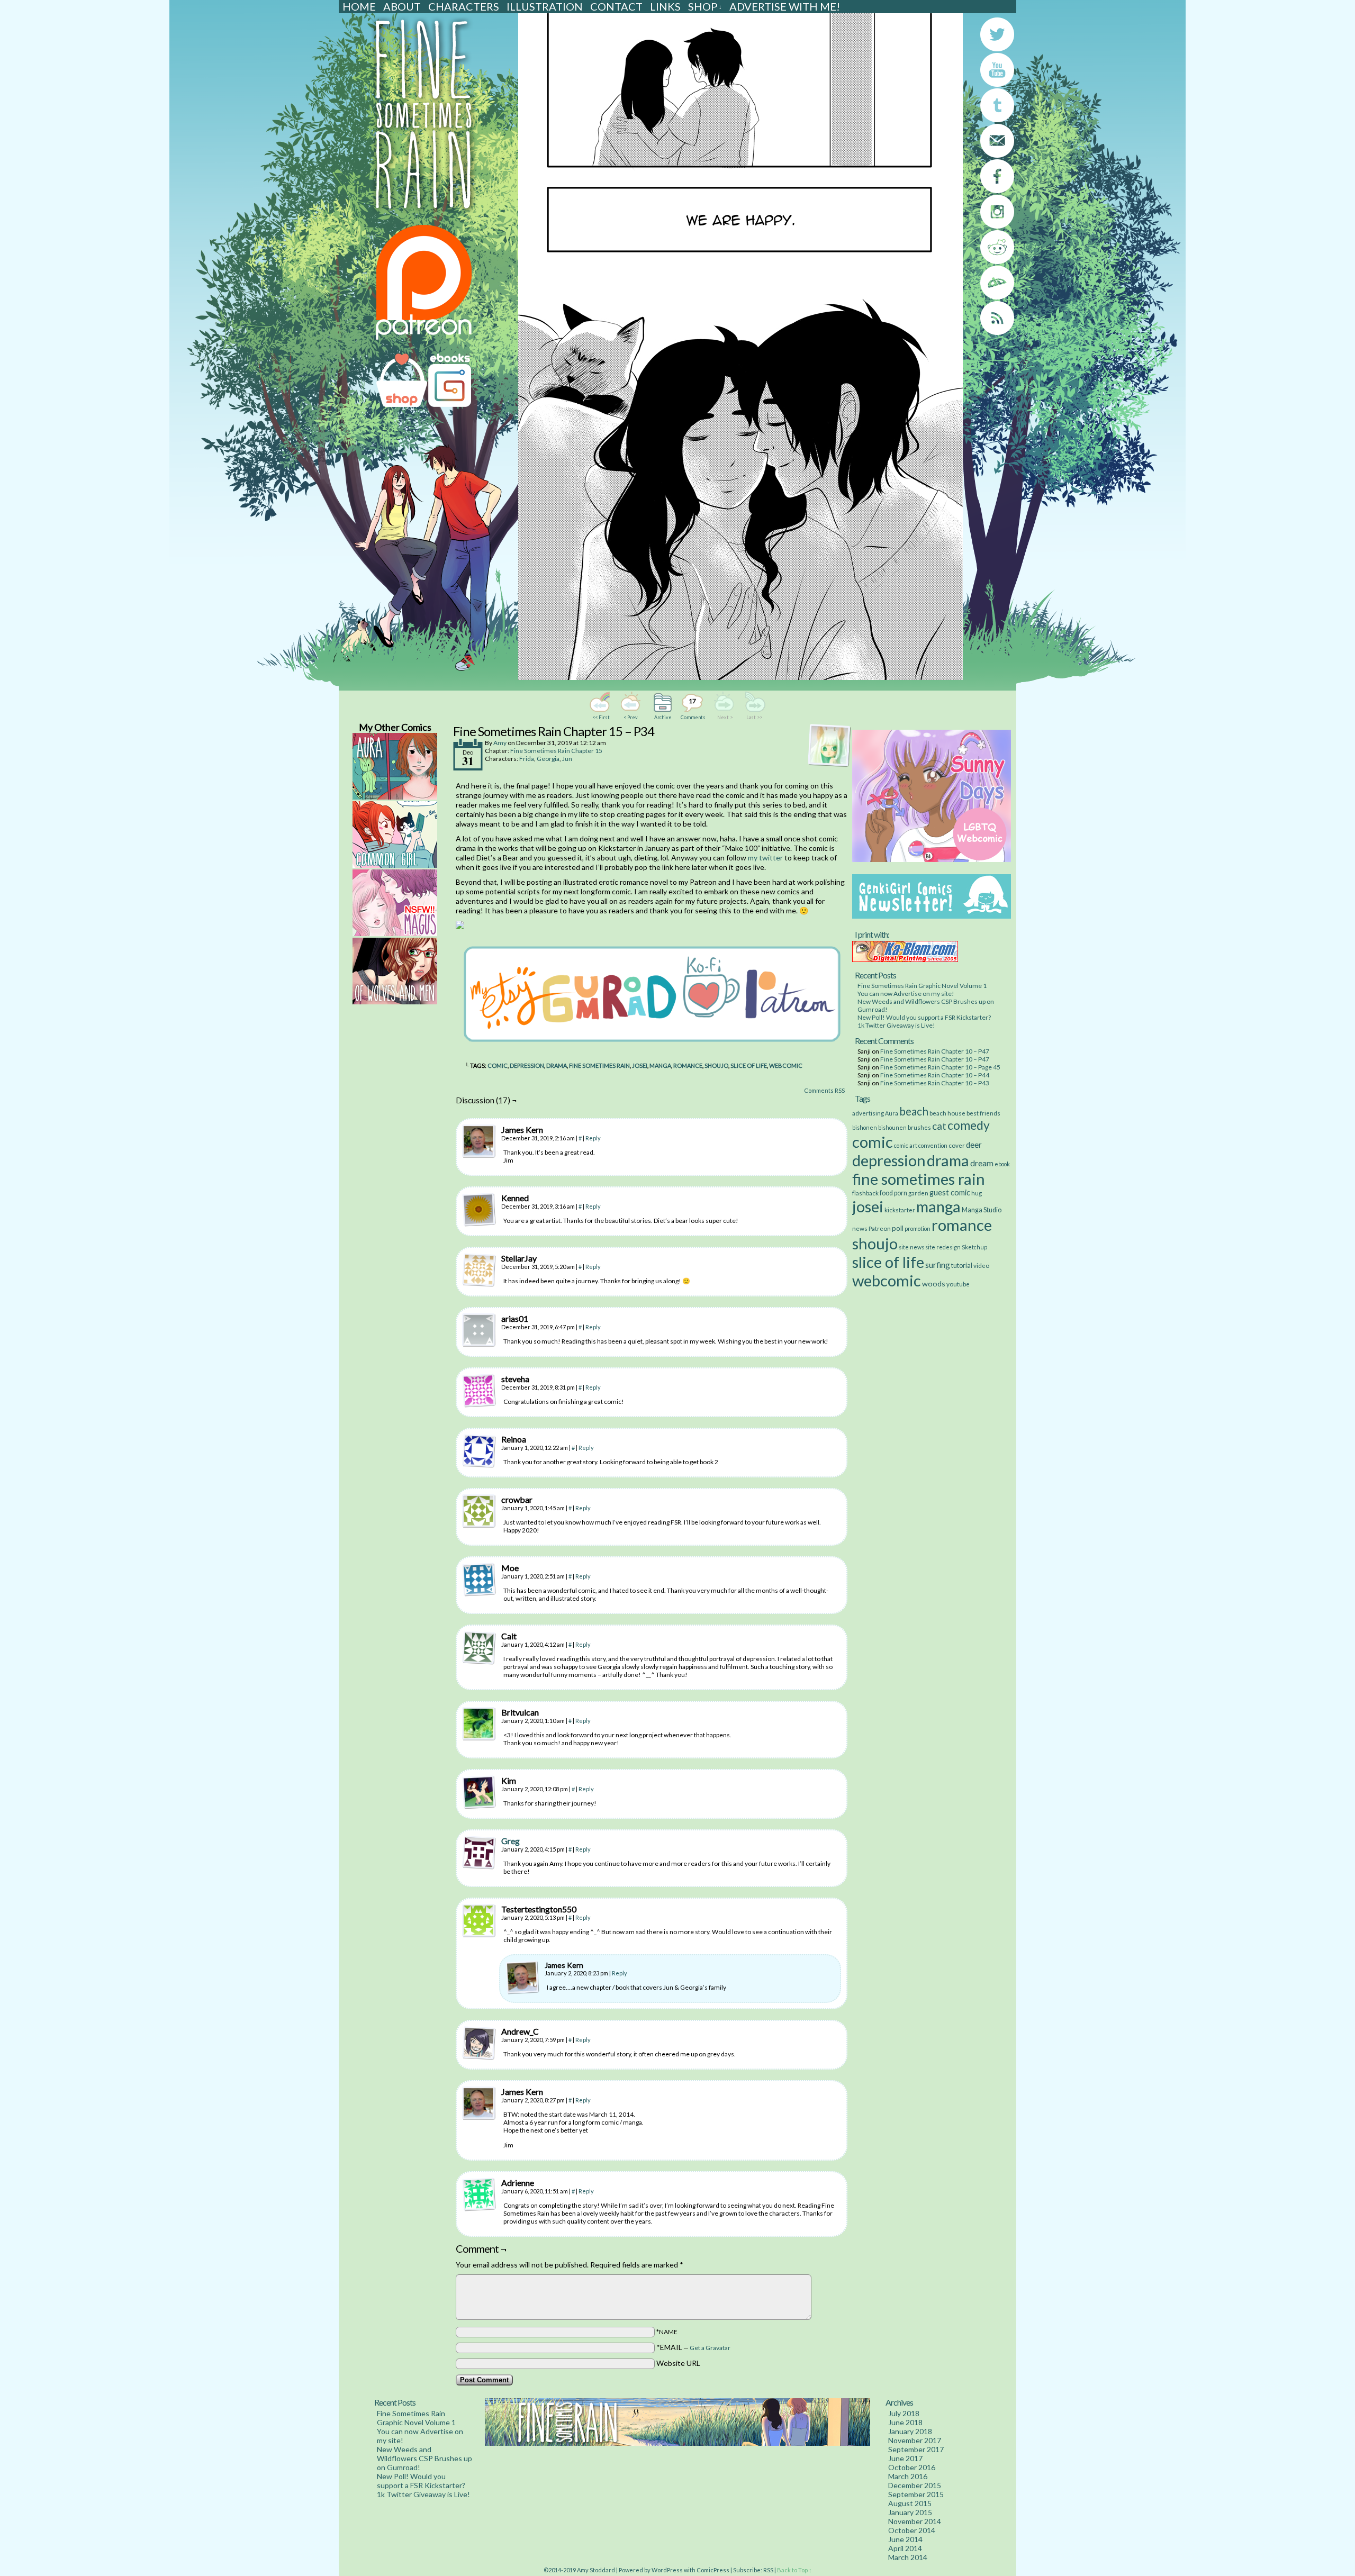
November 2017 (915, 2440)
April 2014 (905, 2548)
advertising (868, 1113)
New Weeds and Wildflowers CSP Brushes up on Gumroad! (424, 2458)
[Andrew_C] (479, 2043)
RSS (768, 2570)
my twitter (765, 858)
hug (977, 1193)
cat (939, 1126)
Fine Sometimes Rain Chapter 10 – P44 (935, 1075)
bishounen (892, 1127)
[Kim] (479, 1792)
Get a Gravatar (710, 2348)
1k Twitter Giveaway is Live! (896, 1025)
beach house (947, 1113)
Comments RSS (824, 1090)
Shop (705, 6)
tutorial (962, 1266)
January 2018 (910, 2431)
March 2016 (908, 2476)
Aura (892, 1113)
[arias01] (479, 1330)
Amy (500, 743)
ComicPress (713, 2570)
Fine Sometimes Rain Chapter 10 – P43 (935, 1083)
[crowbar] (479, 1511)
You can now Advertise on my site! (906, 994)
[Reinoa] (479, 1451)
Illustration (545, 6)
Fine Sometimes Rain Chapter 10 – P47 (935, 1051)
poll (898, 1228)
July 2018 (904, 2413)
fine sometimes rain (599, 1065)
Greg (511, 1841)
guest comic (950, 1192)
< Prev (631, 717)
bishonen (865, 1127)
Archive (663, 717)
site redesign (943, 1247)
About (402, 6)
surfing (938, 1264)
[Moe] (479, 1580)
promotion (918, 1228)
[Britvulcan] (479, 1724)
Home (359, 6)
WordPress (667, 2570)
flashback (865, 1193)
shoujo (716, 1065)
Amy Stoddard (596, 2570)
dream (982, 1163)
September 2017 (916, 2449)
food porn (893, 1193)
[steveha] (479, 1391)
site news (911, 1247)
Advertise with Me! (785, 6)
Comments (692, 709)
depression (527, 1065)
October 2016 (912, 2467)
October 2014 (912, 2530)
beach (914, 1111)
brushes (919, 1127)
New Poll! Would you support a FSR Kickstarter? (924, 1017)
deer (974, 1145)
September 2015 (916, 2494)
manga (660, 1065)
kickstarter (900, 1210)
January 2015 (910, 2512)
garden (918, 1193)
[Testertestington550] (479, 1921)
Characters (464, 6)
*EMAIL (693, 2347)
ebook (1002, 1164)
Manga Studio (982, 1210)
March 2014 (908, 2557)
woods (934, 1284)
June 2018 (905, 2422)
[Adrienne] (479, 2194)
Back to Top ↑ (794, 2570)
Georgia (548, 759)
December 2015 (915, 2485)
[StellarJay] (479, 1270)
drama (557, 1065)
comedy (969, 1125)
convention (933, 1145)
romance (688, 1065)
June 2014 (905, 2539)
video (981, 1265)
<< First (601, 717)
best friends (983, 1113)
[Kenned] (479, 1210)
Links (665, 6)
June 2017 (905, 2458)
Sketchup (974, 1247)
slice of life (749, 1065)
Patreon (880, 1228)
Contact (616, 6)
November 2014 (915, 2521)
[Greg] (479, 1867)
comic (498, 1065)
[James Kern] (479, 1141)
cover (957, 1145)
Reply (593, 1138)
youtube (958, 1284)
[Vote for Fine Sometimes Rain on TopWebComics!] (460, 926)
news (860, 1228)
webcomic (786, 1065)
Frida (527, 759)
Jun (567, 759)
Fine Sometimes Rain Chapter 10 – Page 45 (940, 1067)
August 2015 (910, 2503)
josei (640, 1065)
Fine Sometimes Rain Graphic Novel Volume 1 (922, 986)
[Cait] (479, 1648)
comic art (906, 1145)
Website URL (678, 2363)
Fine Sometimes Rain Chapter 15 (556, 751)
